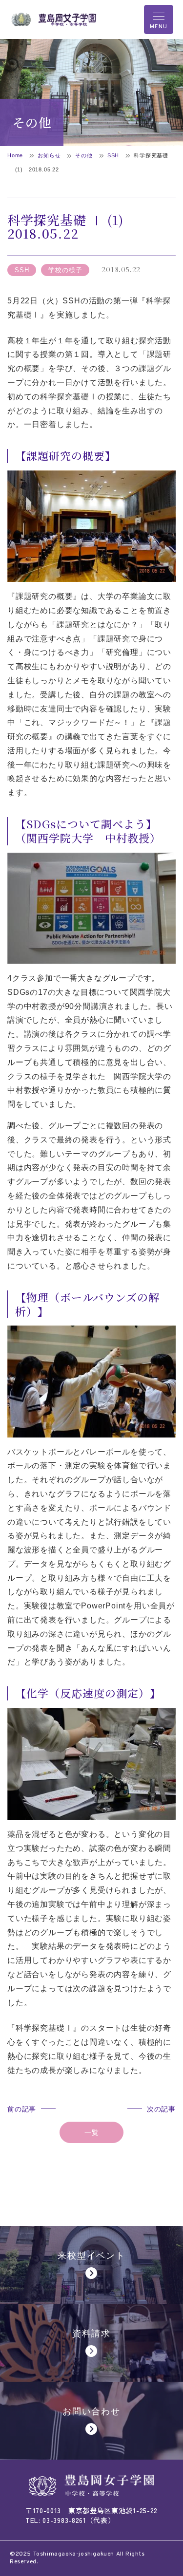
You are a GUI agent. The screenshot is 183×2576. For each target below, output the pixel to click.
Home (15, 155)
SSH (113, 155)
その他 (84, 155)
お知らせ (49, 155)
